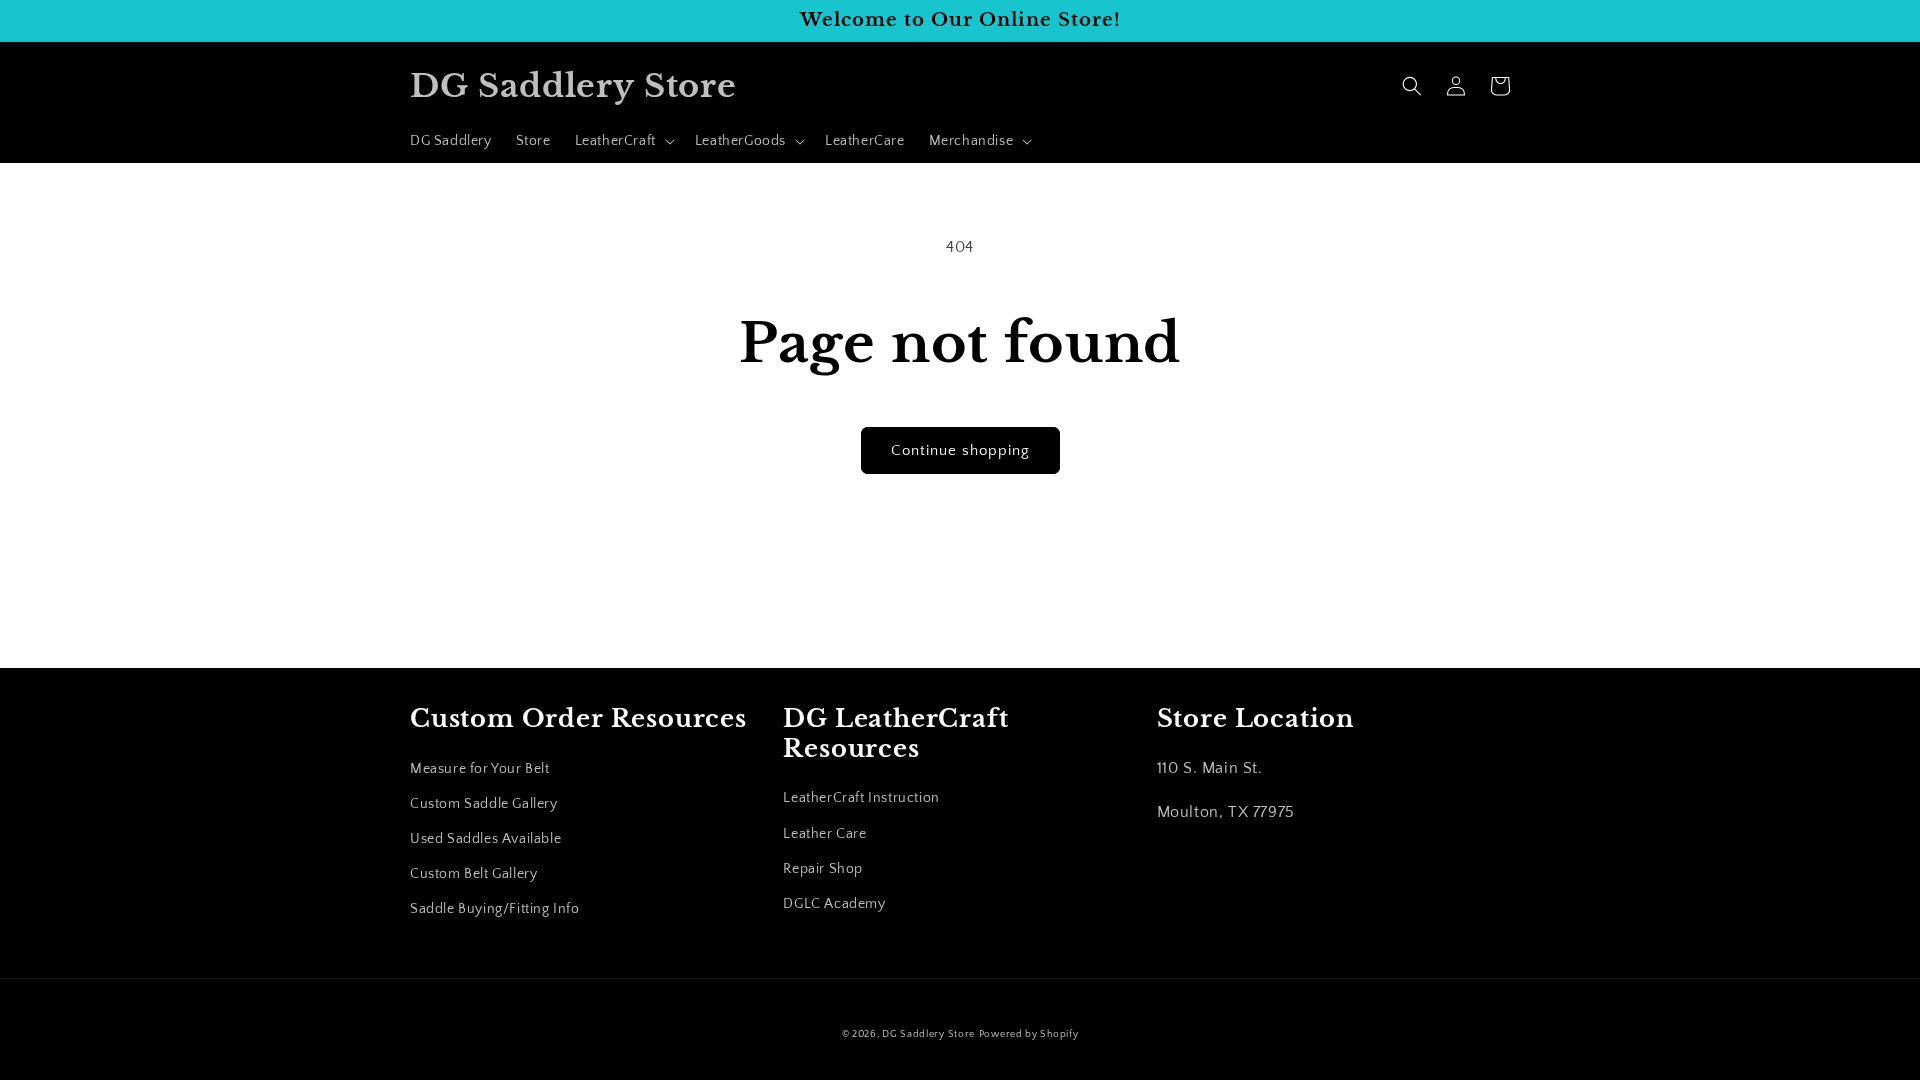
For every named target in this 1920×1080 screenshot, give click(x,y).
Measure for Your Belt (480, 769)
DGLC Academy (834, 904)
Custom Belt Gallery (473, 874)
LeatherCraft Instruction (861, 798)
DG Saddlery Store (928, 1034)
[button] (623, 141)
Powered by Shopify (1029, 1034)
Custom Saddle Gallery (484, 804)
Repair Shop (823, 869)
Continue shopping (960, 450)
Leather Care (824, 834)
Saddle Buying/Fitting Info (495, 909)
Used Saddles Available (485, 839)
